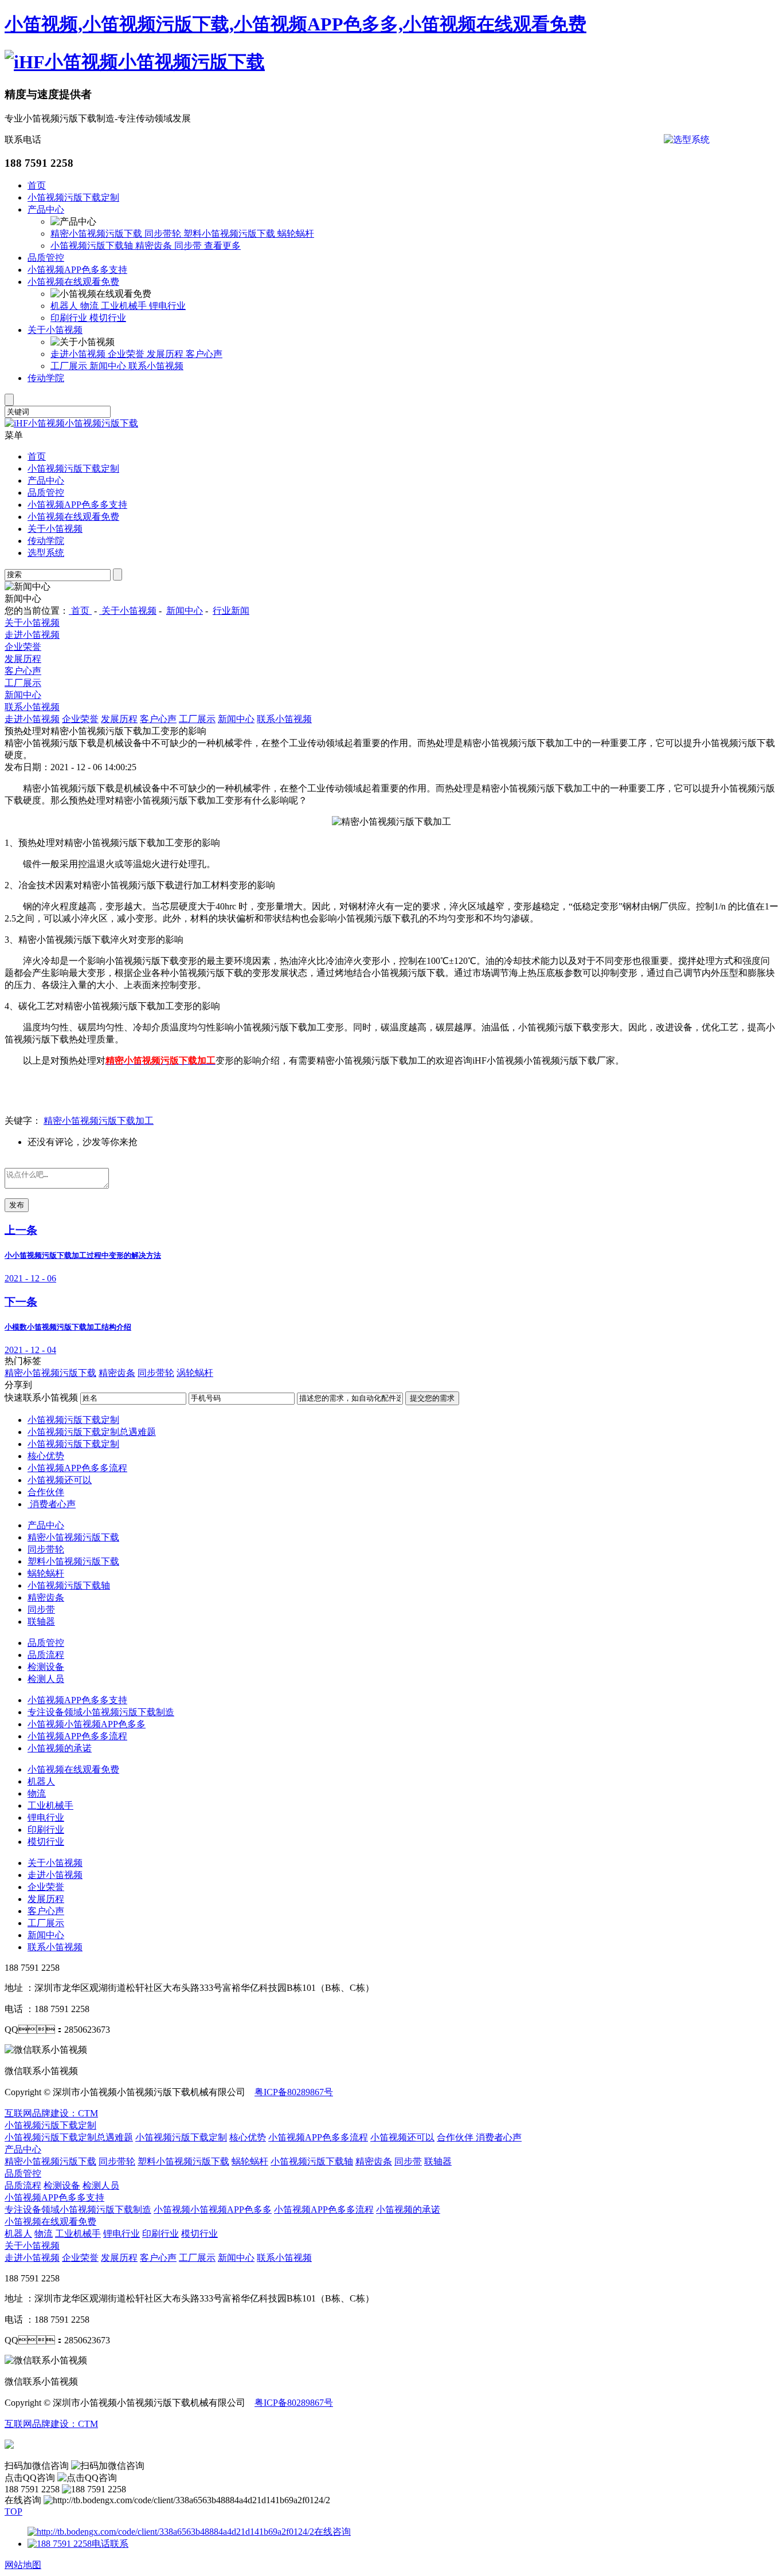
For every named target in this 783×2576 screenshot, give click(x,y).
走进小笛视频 (79, 354)
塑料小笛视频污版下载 (230, 234)
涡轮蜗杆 (195, 1373)
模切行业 (108, 318)
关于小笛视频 (55, 330)
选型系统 (46, 553)
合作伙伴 (46, 1492)
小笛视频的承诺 (60, 1748)
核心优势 (46, 1456)
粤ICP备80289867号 (294, 2092)
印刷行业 (70, 318)
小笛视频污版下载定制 (73, 197)
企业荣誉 (127, 354)
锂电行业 (167, 306)
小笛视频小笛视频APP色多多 (87, 1724)
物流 (91, 306)
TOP (13, 2512)
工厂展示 (70, 366)
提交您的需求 (432, 1398)
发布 (17, 1205)
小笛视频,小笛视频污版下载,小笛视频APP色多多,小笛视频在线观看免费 (295, 24)
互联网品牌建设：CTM (51, 2113)
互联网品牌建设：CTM (51, 2424)
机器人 (65, 306)
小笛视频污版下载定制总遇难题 (92, 1432)
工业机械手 (125, 306)
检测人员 (46, 1679)
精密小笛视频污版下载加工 (99, 1121)
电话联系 (110, 2544)
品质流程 (46, 1655)
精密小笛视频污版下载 (97, 234)
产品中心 (46, 209)
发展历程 (166, 354)
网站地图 (23, 2565)
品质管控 (46, 258)
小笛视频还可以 (60, 1480)
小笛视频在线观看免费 (73, 282)
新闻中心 (109, 366)
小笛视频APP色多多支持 (77, 270)
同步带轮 (164, 234)
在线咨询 (332, 2532)
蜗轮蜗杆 (296, 234)
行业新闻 (231, 611)
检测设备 (46, 1667)
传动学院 (46, 378)
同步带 (189, 246)
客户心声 (204, 354)
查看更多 (222, 246)
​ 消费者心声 (52, 1504)
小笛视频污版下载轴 (93, 246)
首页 (37, 185)
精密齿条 (155, 246)
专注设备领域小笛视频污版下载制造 (101, 1712)
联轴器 (41, 1622)
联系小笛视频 (156, 366)
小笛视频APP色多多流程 (77, 1468)
